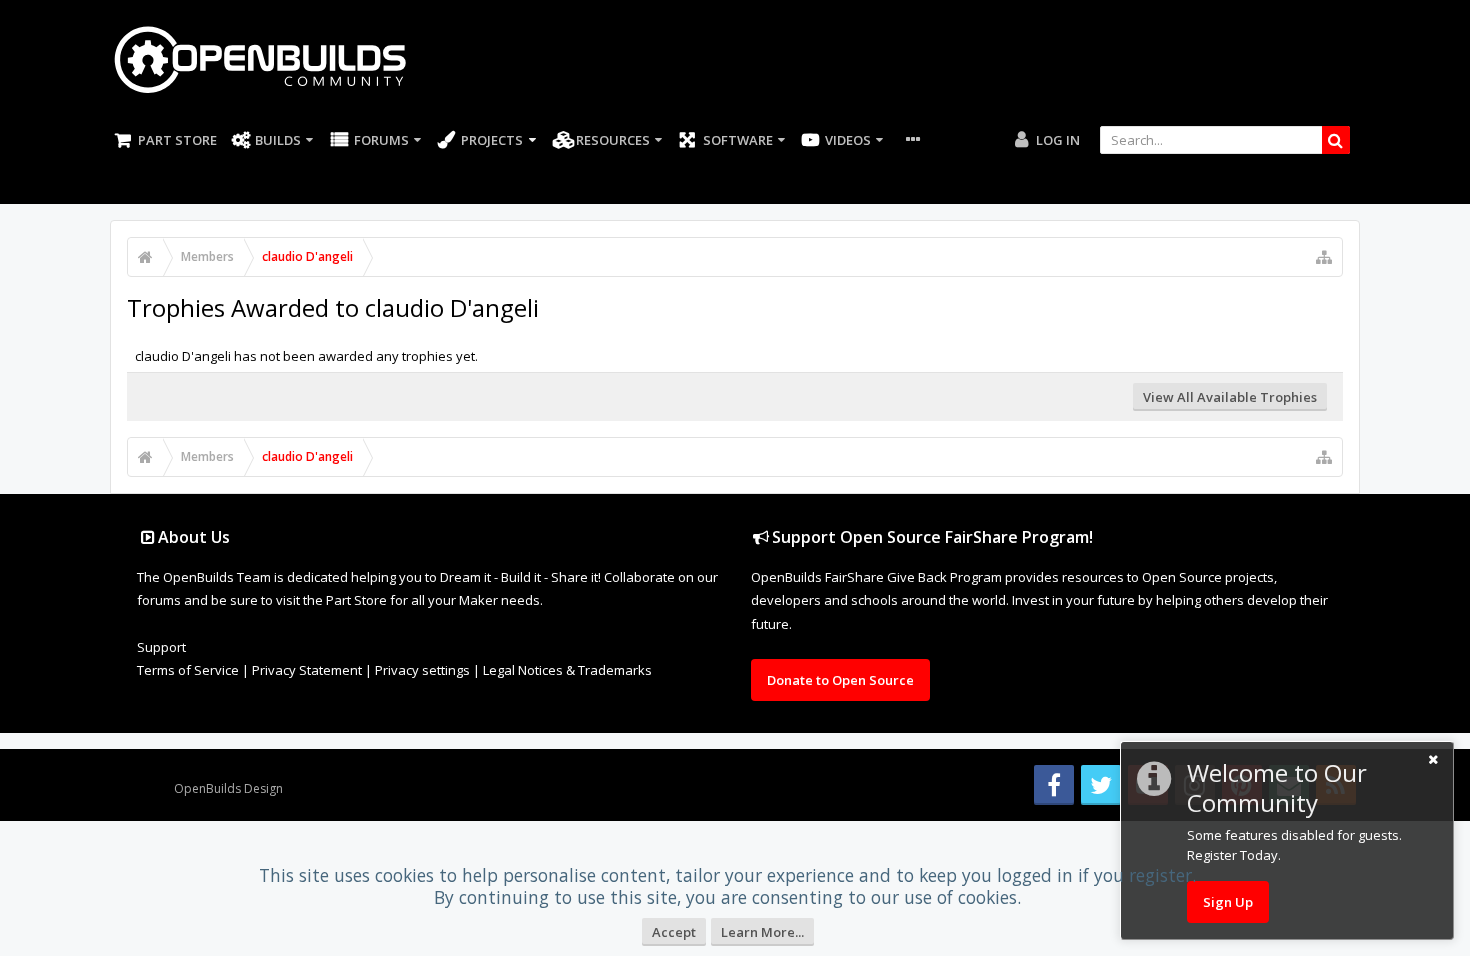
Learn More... (762, 932)
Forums (381, 140)
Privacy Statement (307, 670)
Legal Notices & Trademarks (567, 670)
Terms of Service (188, 670)
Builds (278, 140)
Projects (492, 140)
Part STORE (177, 140)
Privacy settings (422, 670)
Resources (613, 140)
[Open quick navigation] (1324, 257)
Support (161, 647)
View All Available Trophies (1230, 397)
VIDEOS (848, 140)
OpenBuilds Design (228, 788)
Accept (674, 932)
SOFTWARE (738, 140)
